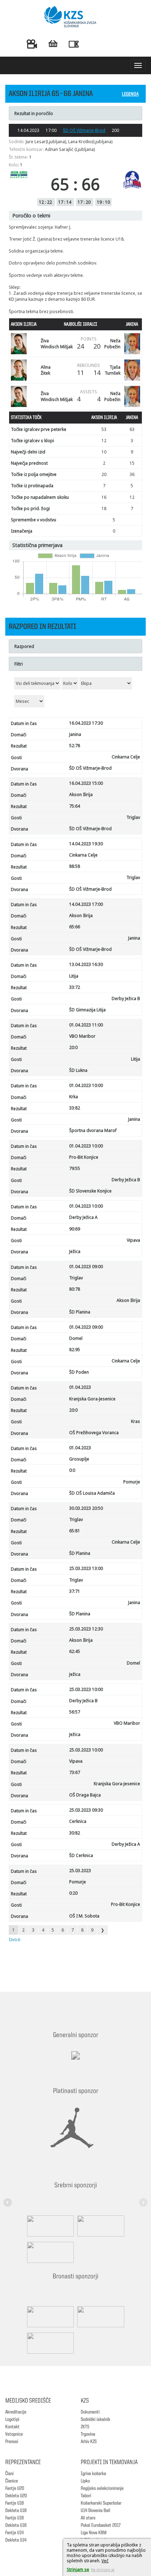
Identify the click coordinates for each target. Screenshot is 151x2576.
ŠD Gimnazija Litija (87, 1010)
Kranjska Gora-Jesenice (92, 1399)
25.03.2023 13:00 (86, 1568)
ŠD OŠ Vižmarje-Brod (84, 130)
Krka (74, 1097)
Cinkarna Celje (126, 757)
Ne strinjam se (103, 2570)
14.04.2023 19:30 (86, 844)
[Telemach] (75, 2062)
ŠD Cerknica (81, 1855)
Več (105, 2561)
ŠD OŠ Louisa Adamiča (92, 1493)
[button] (9, 2198)
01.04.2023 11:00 (86, 1025)
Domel (76, 1338)
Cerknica (78, 1821)
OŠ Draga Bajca (85, 1795)
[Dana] (49, 2317)
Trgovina (88, 2434)
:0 (73, 1047)
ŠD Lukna (78, 1070)
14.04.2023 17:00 (86, 904)
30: (75, 1833)
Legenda (130, 94)
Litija (74, 976)
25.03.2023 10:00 (86, 1689)
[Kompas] (49, 2252)
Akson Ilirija (81, 794)
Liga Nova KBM (94, 2533)
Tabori (86, 2496)
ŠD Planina (80, 1312)
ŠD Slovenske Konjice (90, 1191)
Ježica (75, 1251)
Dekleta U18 (16, 2511)
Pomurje (132, 1482)
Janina (75, 734)
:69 (75, 1229)
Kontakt (12, 2427)
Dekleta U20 (16, 2496)
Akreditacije (16, 2412)
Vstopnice (14, 2434)
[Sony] (99, 2226)
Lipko (85, 2481)
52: (75, 746)
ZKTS (85, 2427)
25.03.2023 (80, 1871)
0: (73, 1893)
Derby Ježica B (126, 998)
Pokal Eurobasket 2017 (101, 2525)
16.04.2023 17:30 (86, 723)
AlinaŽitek (46, 370)
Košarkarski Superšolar (101, 2503)
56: (75, 1712)
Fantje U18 (15, 2503)
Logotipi (12, 2419)
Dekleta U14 (16, 2540)
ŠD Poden (79, 1372)
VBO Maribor (82, 1036)
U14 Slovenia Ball (96, 2511)
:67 (75, 1772)
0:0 (72, 1470)
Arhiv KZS (89, 2442)
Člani (9, 2474)
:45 (75, 1651)
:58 (75, 866)
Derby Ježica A (83, 1217)
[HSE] (99, 2317)
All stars (88, 2518)
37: (75, 1591)
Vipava (133, 1240)
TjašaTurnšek (113, 370)
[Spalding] (49, 2226)
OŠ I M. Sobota (84, 1916)
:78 (75, 1289)
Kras (136, 1421)
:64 (75, 806)
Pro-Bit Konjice (84, 1157)
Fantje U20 (15, 2488)
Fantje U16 (15, 2518)
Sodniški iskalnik (96, 2419)
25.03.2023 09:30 (86, 1810)
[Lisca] (49, 2343)
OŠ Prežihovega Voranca (94, 1433)
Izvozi (15, 1939)
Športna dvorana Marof (93, 1130)
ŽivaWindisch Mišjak (57, 344)
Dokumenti (90, 2412)
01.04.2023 (80, 1387)
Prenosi (12, 2442)
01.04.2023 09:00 (86, 1267)
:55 (75, 1168)
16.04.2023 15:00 (86, 783)
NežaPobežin (112, 344)
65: (75, 927)
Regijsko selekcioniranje (102, 2488)
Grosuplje (79, 1459)
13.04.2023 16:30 (86, 964)
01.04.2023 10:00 (86, 1085)
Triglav (133, 817)
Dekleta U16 (16, 2525)
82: (75, 1350)
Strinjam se (78, 2569)
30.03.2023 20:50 (86, 1508)
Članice (12, 2481)
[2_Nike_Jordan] (72, 2128)
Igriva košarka (93, 2474)
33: (75, 987)
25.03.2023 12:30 (86, 1629)
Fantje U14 (14, 2533)
